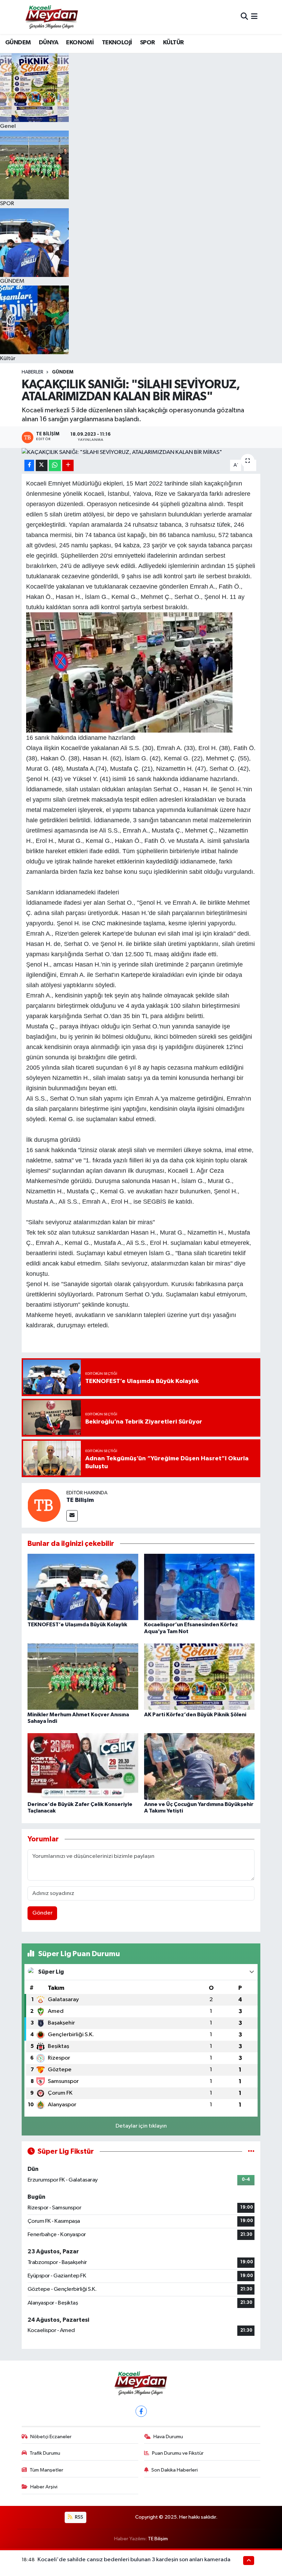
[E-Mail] (72, 1516)
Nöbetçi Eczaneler (51, 2437)
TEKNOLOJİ (117, 43)
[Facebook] (141, 2411)
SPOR (148, 43)
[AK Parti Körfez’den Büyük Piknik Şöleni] (199, 1677)
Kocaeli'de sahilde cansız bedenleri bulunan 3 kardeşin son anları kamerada (134, 2560)
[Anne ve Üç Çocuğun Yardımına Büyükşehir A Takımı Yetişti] (199, 1766)
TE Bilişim (80, 1500)
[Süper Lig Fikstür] (251, 2151)
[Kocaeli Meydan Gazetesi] (52, 17)
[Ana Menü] (254, 17)
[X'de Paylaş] (42, 465)
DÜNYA (48, 43)
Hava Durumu (168, 2437)
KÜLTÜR (173, 43)
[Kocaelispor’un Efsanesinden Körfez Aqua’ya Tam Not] (199, 1587)
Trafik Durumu (45, 2453)
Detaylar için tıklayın (141, 2126)
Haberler (32, 372)
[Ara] (244, 17)
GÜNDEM (18, 43)
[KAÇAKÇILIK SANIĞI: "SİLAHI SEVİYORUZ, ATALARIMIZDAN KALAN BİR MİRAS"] (141, 453)
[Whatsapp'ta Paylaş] (55, 465)
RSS (79, 2517)
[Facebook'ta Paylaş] (29, 465)
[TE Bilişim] (44, 1505)
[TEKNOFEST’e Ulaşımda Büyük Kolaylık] (83, 1587)
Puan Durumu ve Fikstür (178, 2453)
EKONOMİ (80, 43)
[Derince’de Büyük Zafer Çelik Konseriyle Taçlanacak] (83, 1766)
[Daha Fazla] (68, 465)
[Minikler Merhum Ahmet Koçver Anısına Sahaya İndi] (83, 1677)
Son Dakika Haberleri (175, 2470)
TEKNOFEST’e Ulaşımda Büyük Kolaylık (77, 1625)
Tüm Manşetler (46, 2470)
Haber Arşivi (44, 2487)
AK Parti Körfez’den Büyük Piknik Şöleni (195, 1715)
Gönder (42, 1913)
